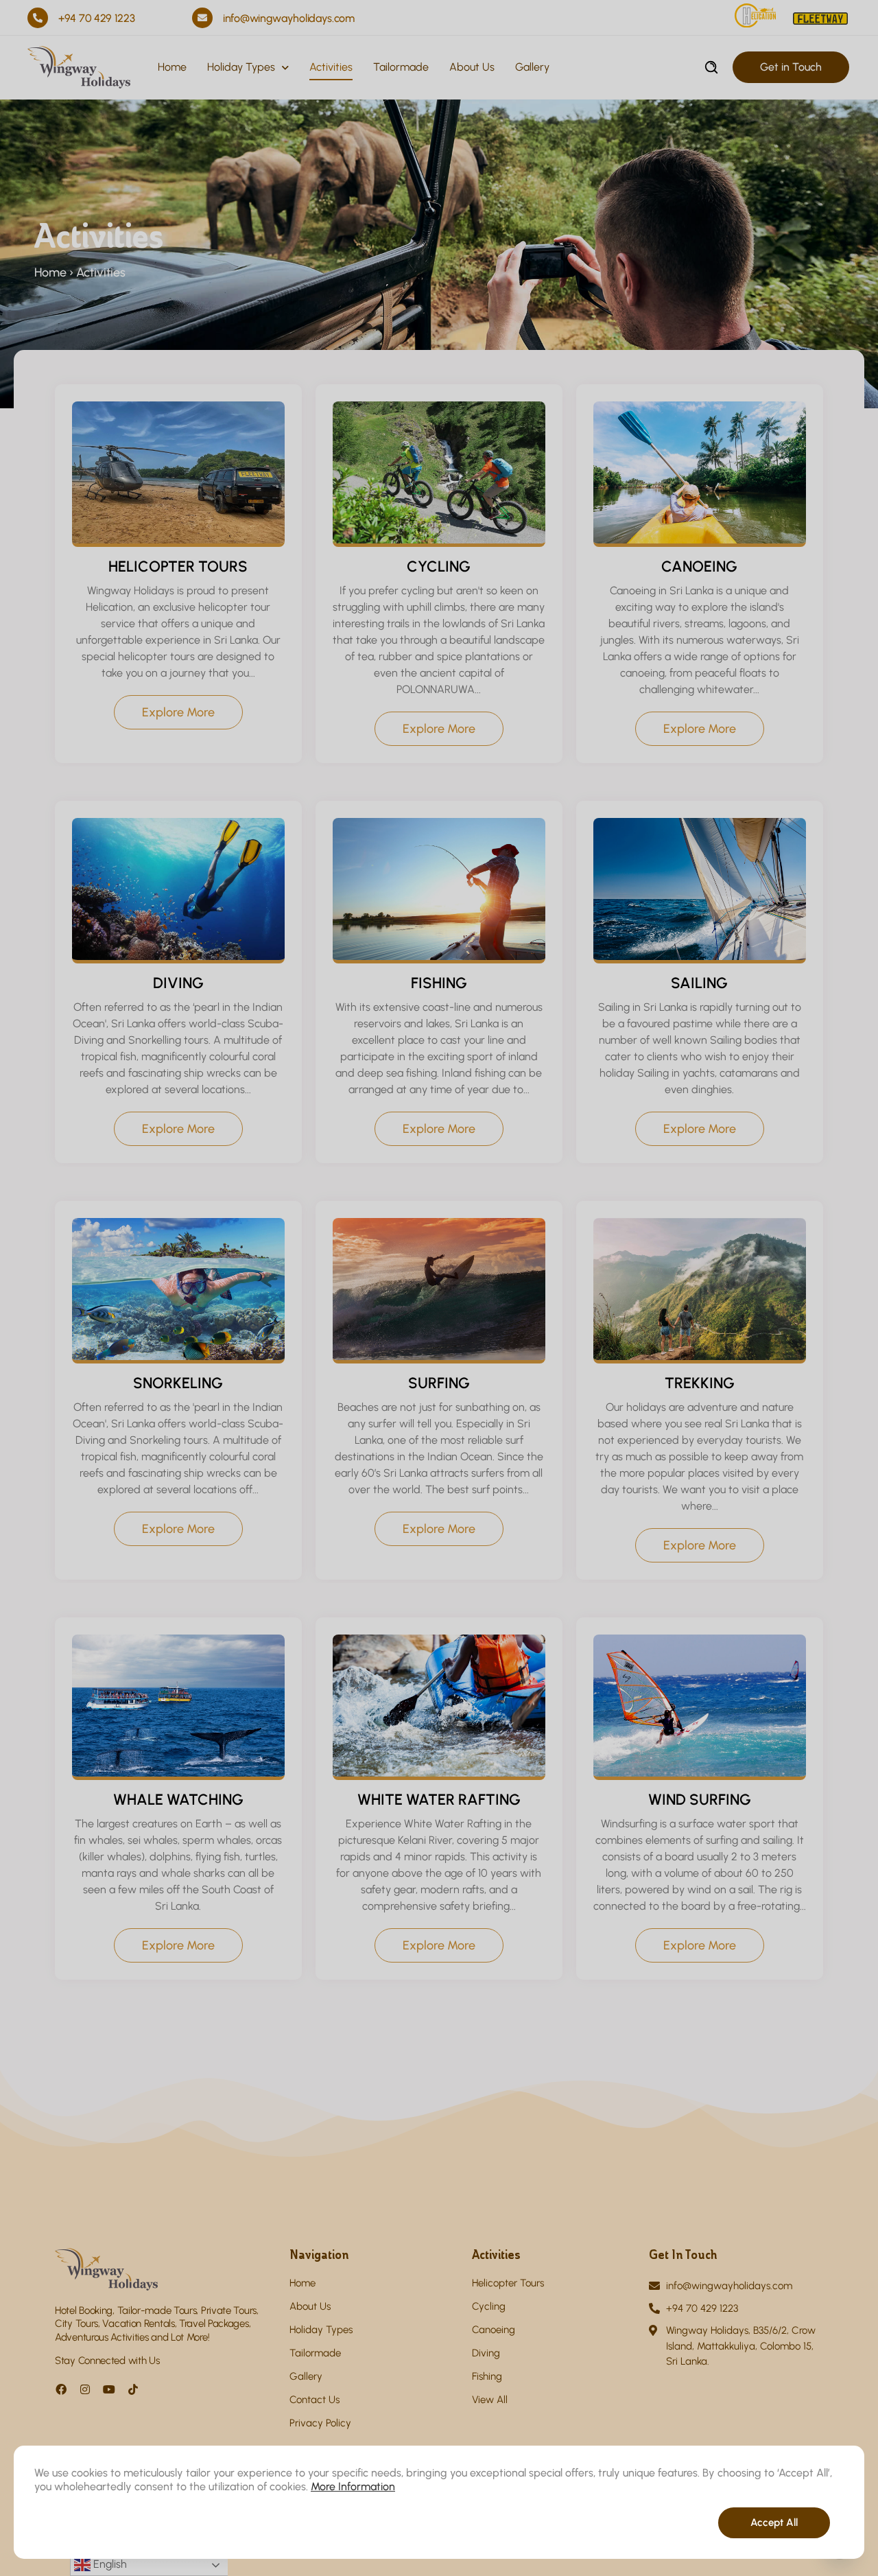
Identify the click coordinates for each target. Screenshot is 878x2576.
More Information (353, 2486)
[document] (439, 1288)
